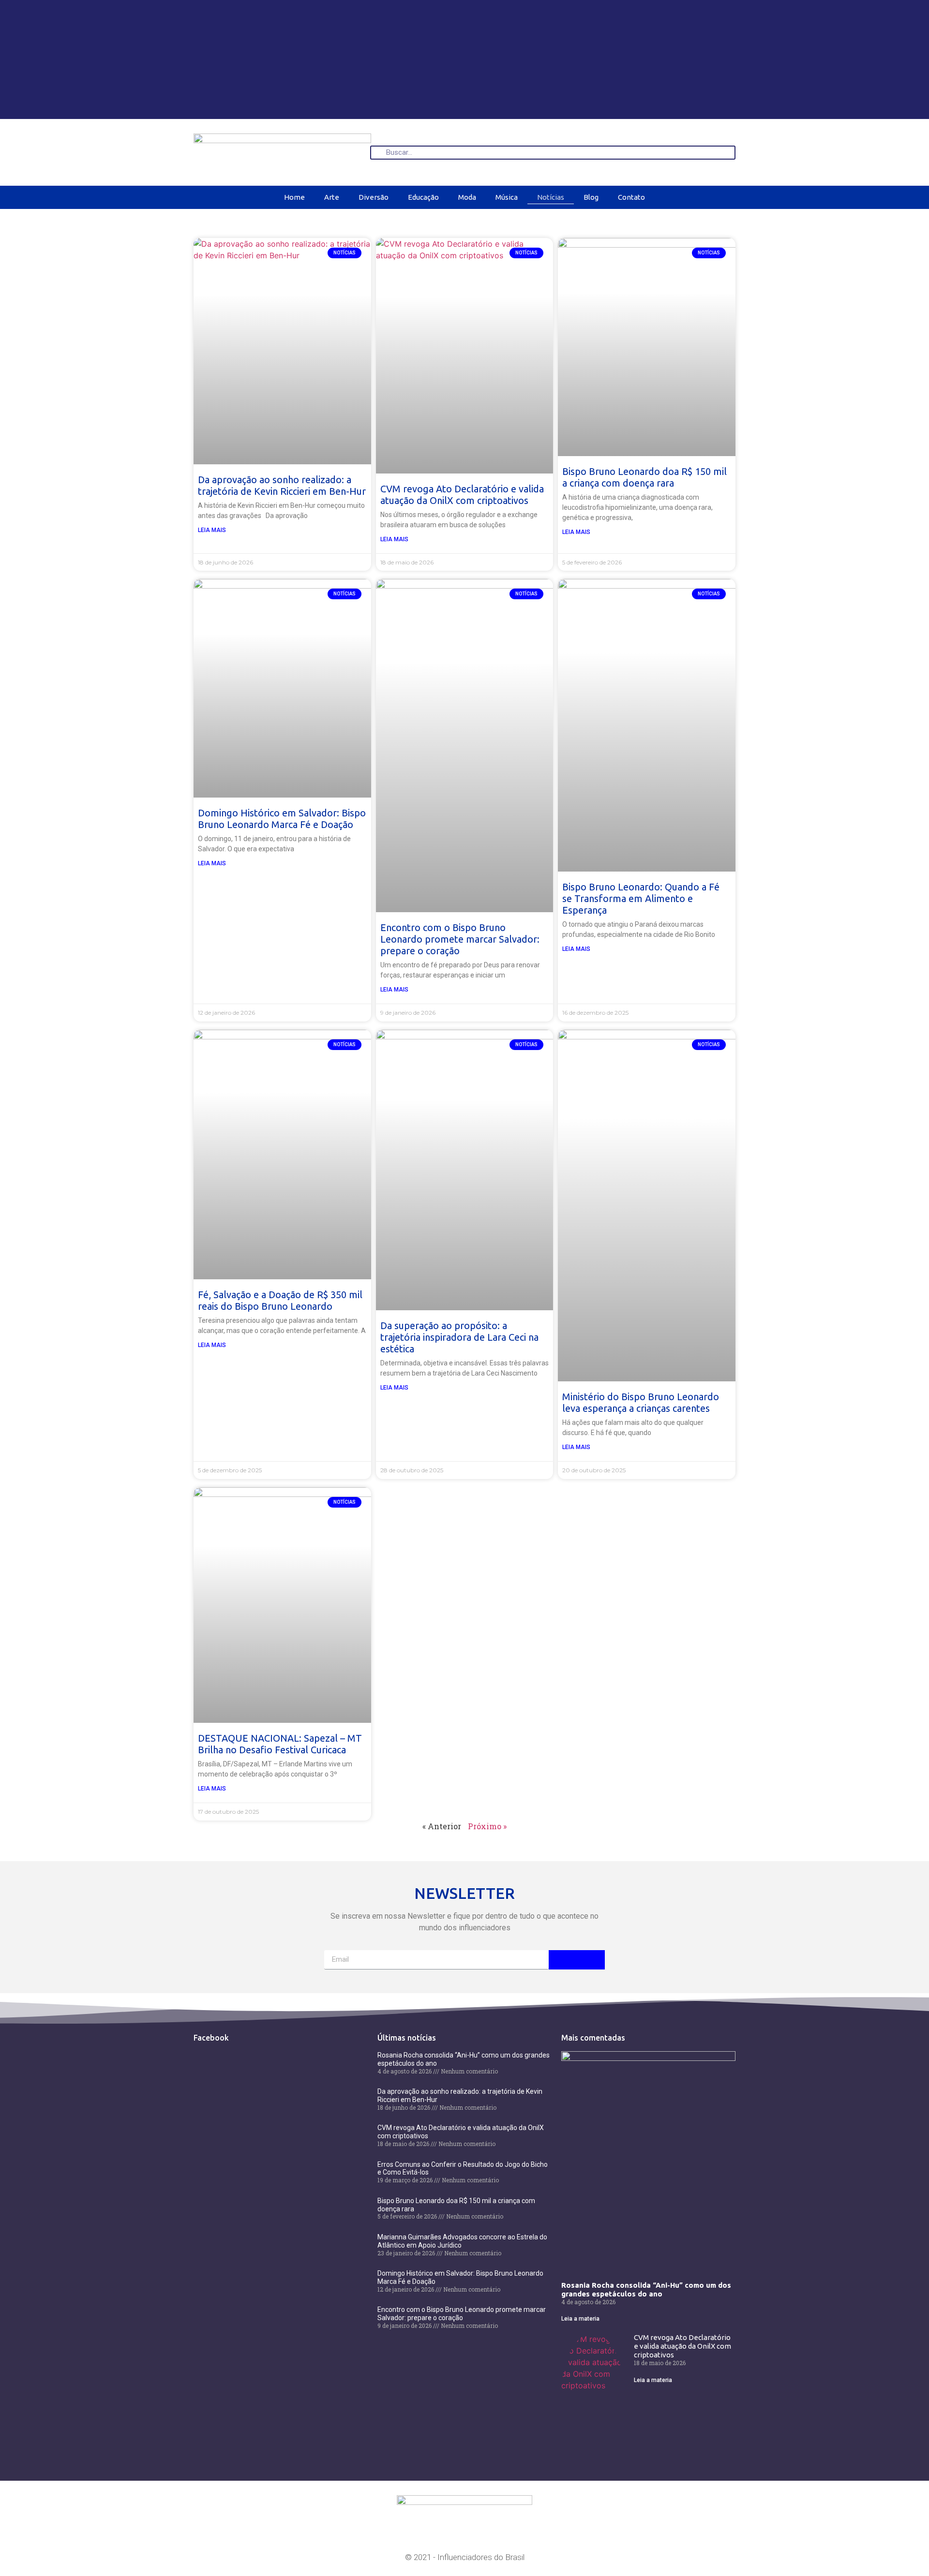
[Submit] (577, 1960)
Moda (467, 197)
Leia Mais (212, 530)
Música (507, 197)
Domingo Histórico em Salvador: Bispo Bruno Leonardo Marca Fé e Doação (282, 819)
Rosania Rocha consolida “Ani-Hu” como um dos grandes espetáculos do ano (646, 2289)
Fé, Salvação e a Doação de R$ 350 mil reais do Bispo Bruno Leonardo (280, 1300)
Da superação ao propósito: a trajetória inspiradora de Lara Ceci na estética (459, 1337)
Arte (332, 197)
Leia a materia (580, 2319)
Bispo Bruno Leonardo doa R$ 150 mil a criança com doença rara (644, 477)
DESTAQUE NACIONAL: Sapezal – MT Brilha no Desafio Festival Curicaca (280, 1744)
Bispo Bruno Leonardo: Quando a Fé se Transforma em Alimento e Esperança (641, 898)
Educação (423, 197)
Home (294, 197)
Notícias (551, 197)
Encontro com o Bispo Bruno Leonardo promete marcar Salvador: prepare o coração (460, 939)
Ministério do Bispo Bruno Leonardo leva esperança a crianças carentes (641, 1402)
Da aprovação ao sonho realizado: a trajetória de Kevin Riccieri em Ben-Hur (282, 485)
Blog (591, 197)
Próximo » (487, 1826)
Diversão (374, 197)
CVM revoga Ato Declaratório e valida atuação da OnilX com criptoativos (462, 495)
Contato (631, 197)
